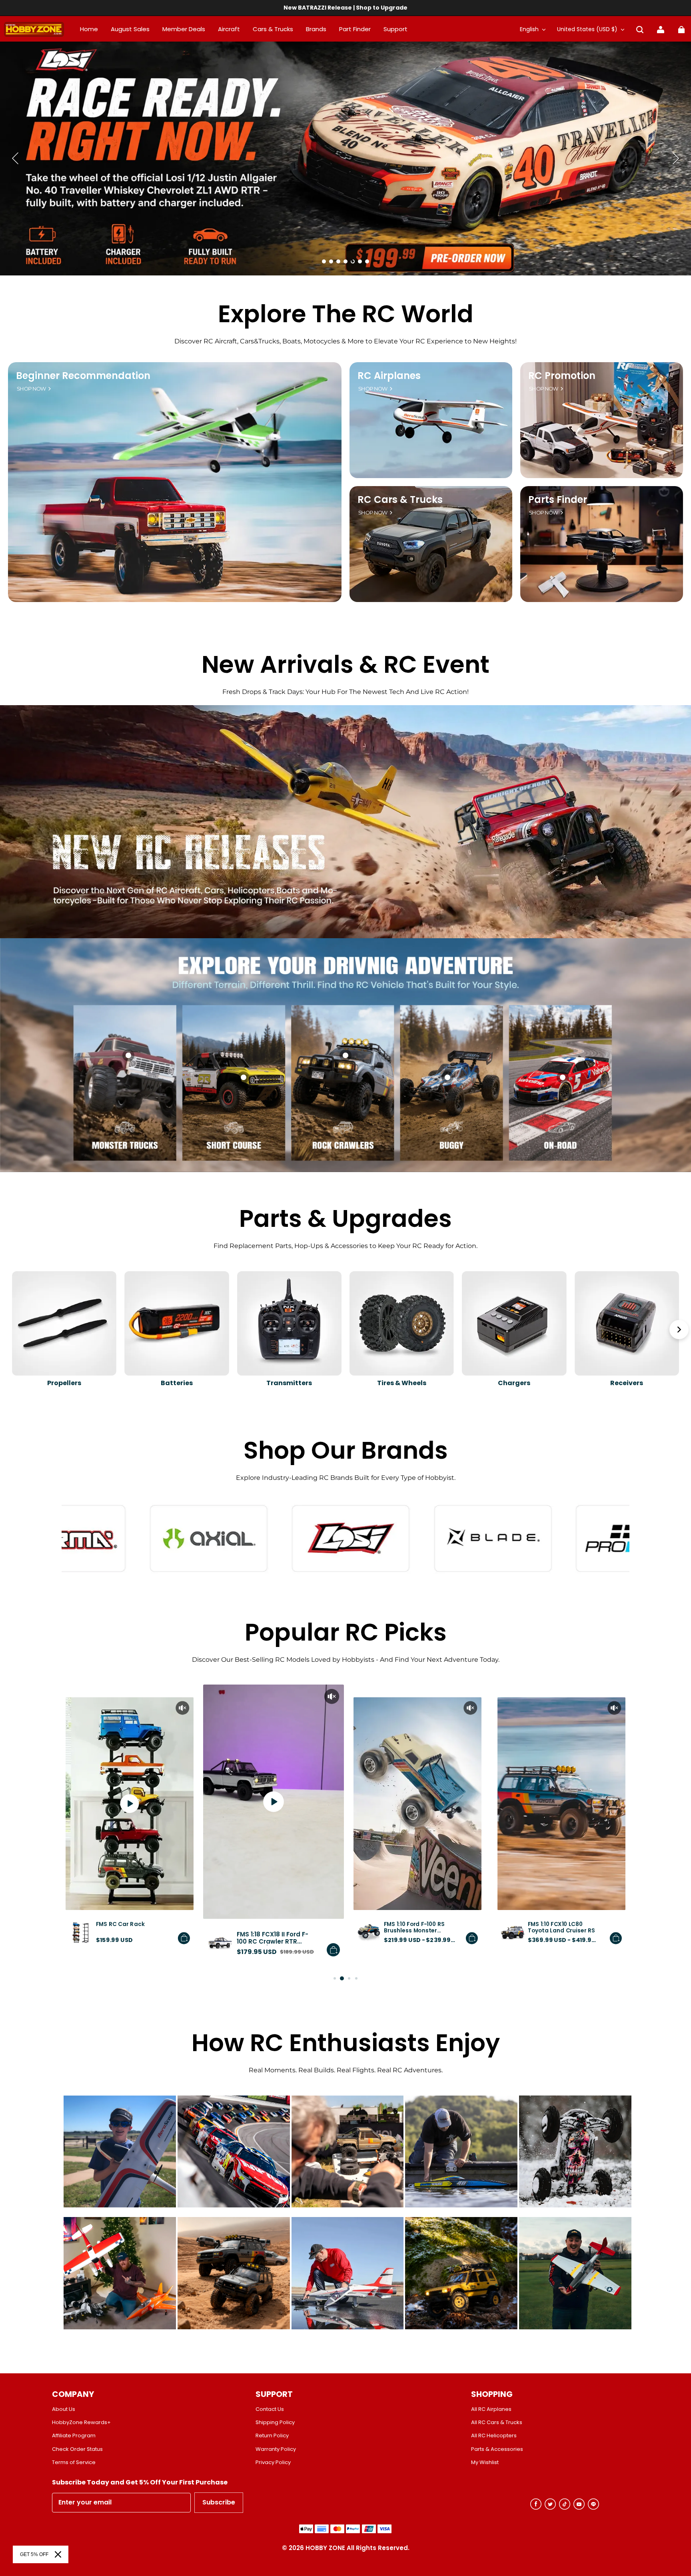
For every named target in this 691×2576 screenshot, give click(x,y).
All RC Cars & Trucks (497, 2422)
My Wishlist (485, 2462)
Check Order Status (77, 2449)
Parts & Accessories (497, 2449)
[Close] (58, 2554)
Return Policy (272, 2436)
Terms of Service (74, 2462)
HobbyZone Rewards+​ (81, 2422)
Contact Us (270, 2409)
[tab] (324, 261)
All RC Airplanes (491, 2409)
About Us (64, 2409)
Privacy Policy (273, 2462)
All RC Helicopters (494, 2436)
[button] (640, 30)
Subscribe (219, 2502)
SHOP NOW (31, 389)
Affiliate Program (74, 2436)
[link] (395, 30)
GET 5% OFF (34, 2554)
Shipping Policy (275, 2422)
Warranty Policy (276, 2449)
